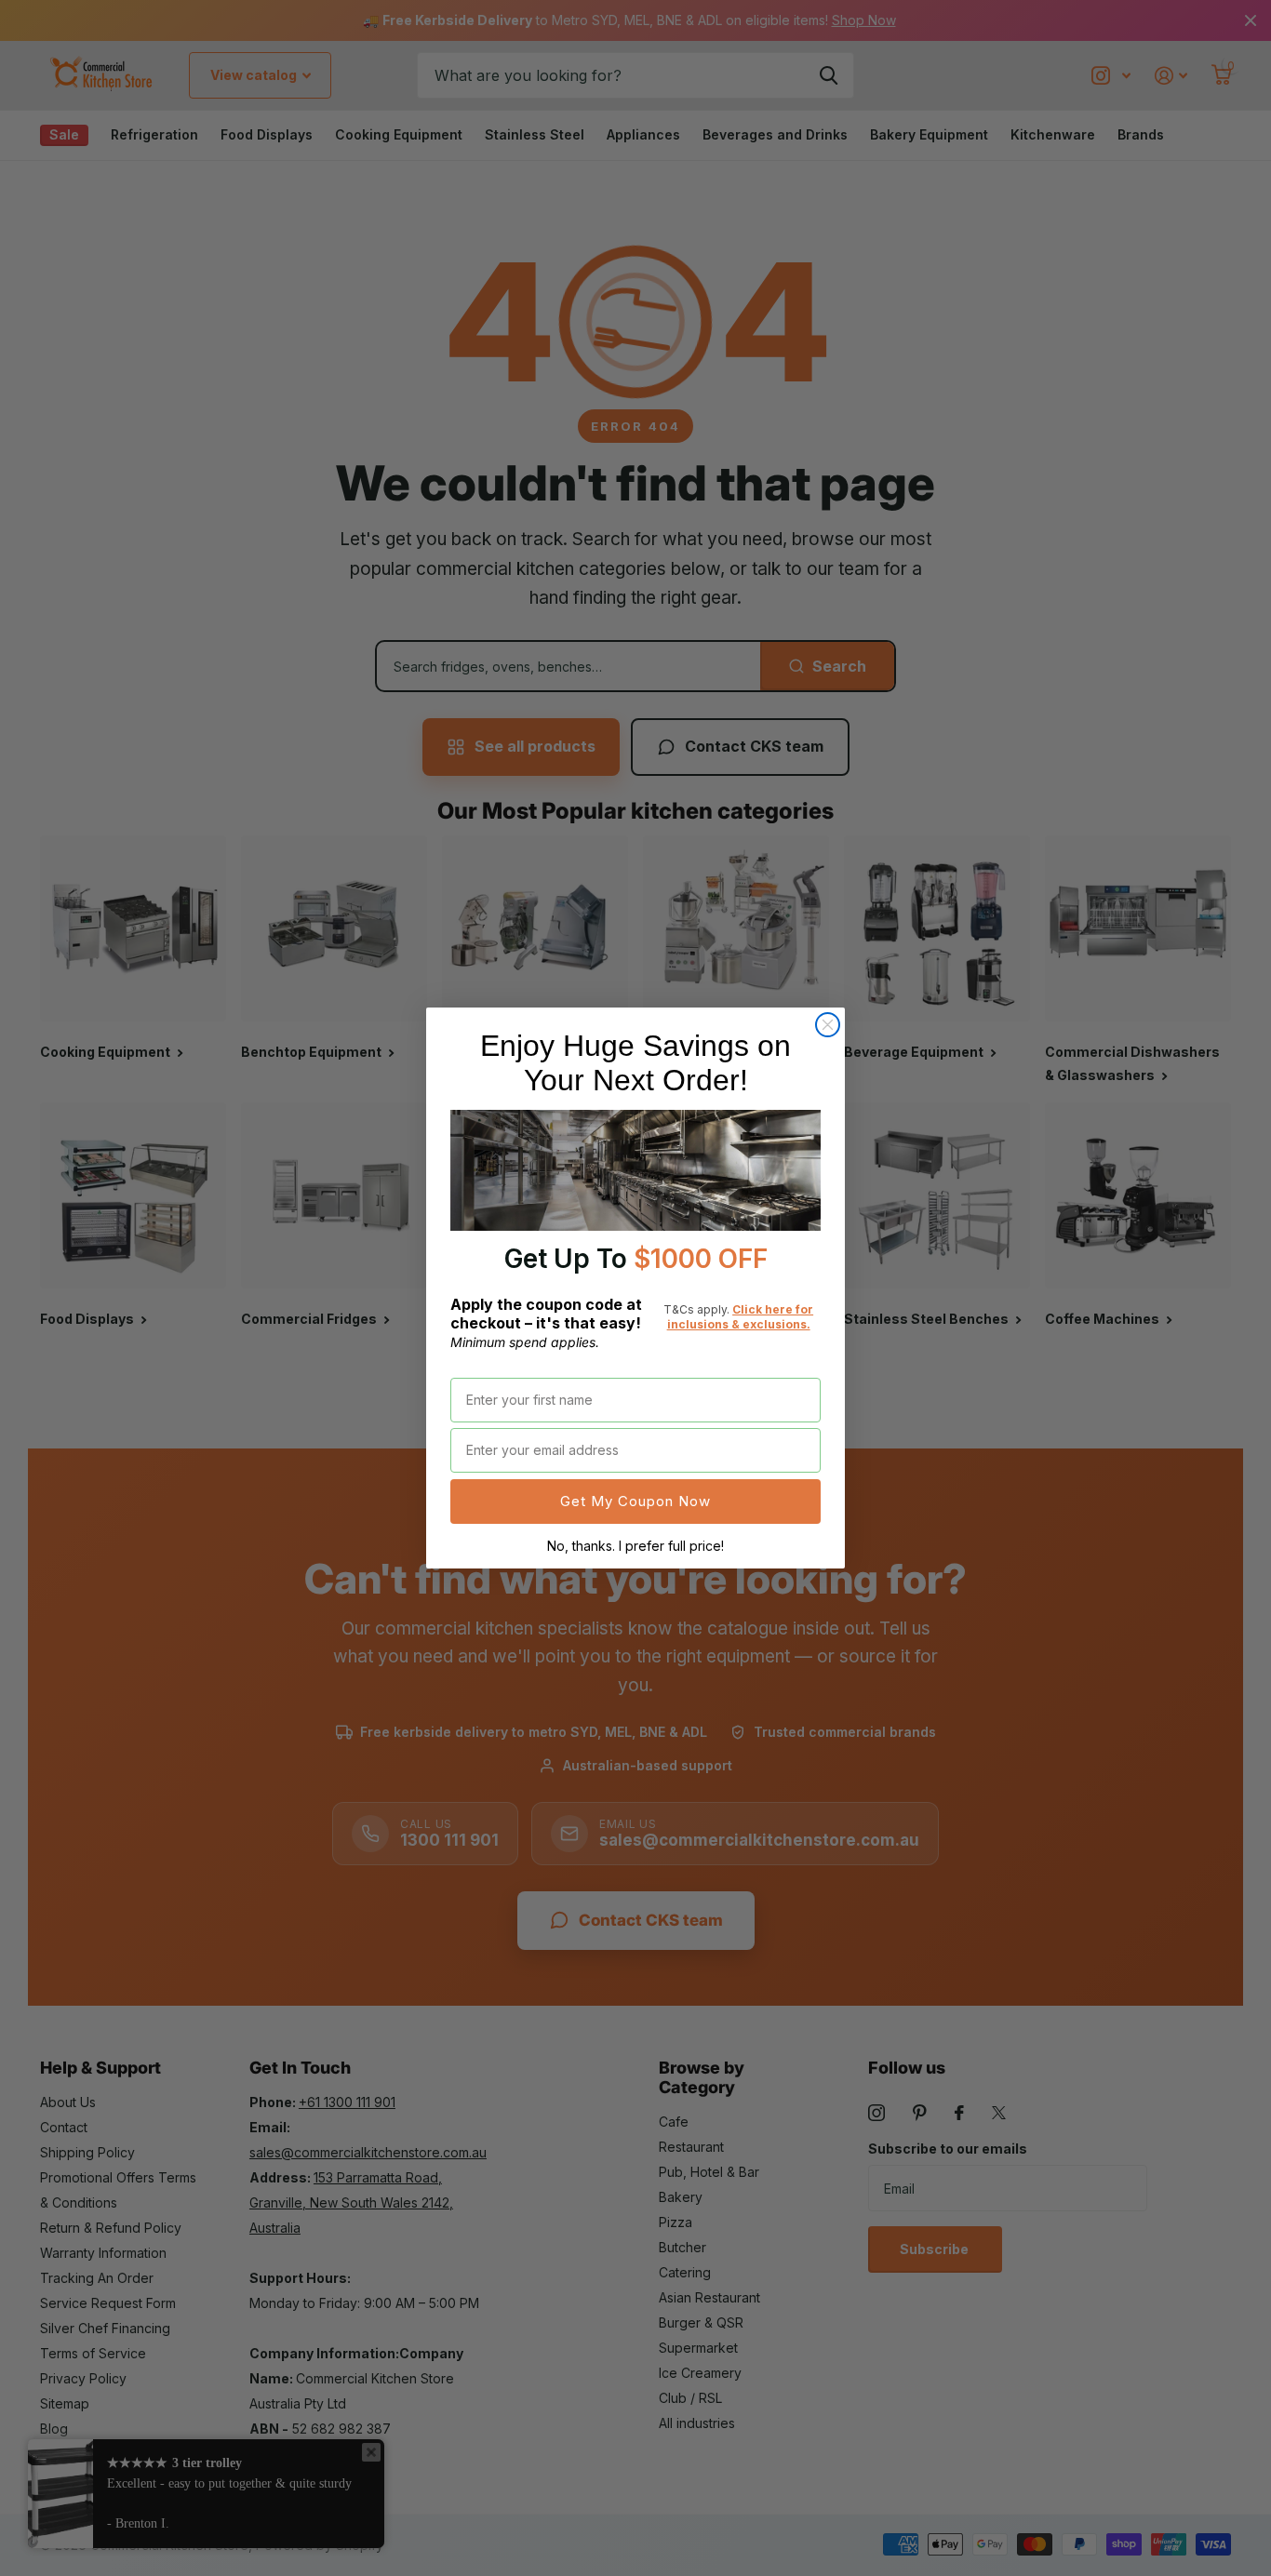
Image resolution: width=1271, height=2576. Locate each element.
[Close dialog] (828, 1025)
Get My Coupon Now (635, 1501)
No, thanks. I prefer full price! (635, 1546)
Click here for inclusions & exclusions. (741, 1317)
